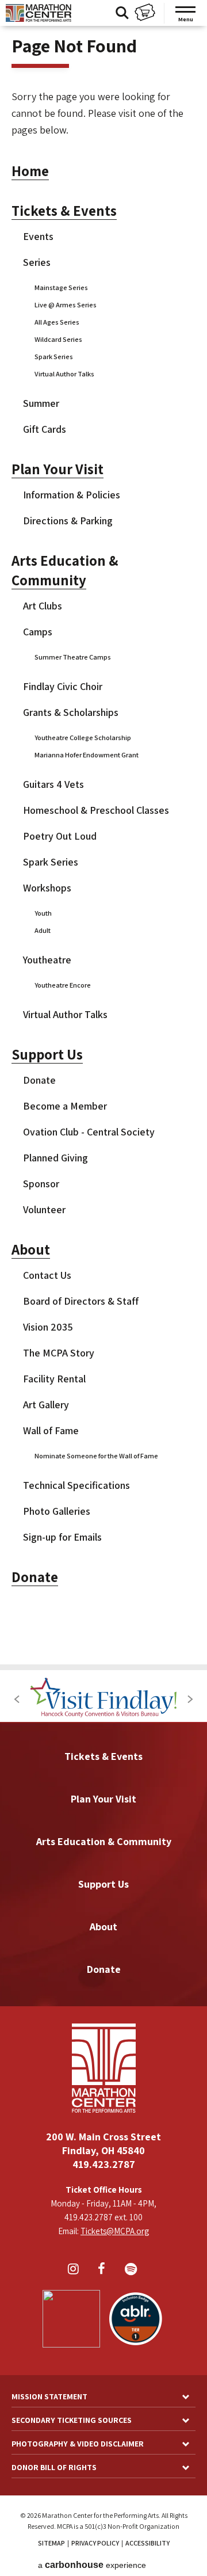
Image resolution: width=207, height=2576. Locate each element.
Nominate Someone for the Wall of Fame (96, 1456)
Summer (41, 403)
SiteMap (51, 2543)
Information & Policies (72, 495)
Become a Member (65, 1106)
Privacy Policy (95, 2543)
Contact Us (47, 1275)
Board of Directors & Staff (81, 1301)
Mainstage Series (61, 287)
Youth (43, 913)
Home (30, 171)
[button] (17, 1699)
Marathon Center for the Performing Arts (39, 13)
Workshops (47, 888)
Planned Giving (55, 1158)
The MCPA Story (59, 1353)
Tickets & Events (64, 211)
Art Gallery (46, 1405)
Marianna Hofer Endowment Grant (87, 755)
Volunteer (44, 1209)
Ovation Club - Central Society (89, 1132)
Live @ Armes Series (66, 305)
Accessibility (147, 2543)
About (31, 1249)
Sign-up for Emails (62, 1537)
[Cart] (145, 14)
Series (37, 262)
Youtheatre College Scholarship (83, 738)
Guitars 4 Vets (53, 784)
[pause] (170, 1681)
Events (38, 236)
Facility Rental (54, 1379)
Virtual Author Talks (64, 374)
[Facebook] (103, 2270)
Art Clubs (43, 606)
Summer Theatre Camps (73, 657)
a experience (92, 2565)
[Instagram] (75, 2270)
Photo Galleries (57, 1511)
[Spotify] (132, 2270)
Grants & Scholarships (71, 712)
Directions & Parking (68, 521)
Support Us (47, 1054)
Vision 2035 (48, 1327)
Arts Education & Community (104, 1841)
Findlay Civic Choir (63, 686)
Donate (39, 1080)
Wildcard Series (58, 339)
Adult (43, 930)
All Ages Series (57, 322)
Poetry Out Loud (60, 836)
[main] (103, 832)
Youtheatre (47, 960)
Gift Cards (45, 429)
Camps (38, 632)
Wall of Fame (51, 1430)
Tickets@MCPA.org (115, 2231)
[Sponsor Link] (104, 1699)
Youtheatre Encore (63, 985)
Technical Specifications (76, 1485)
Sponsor (41, 1184)
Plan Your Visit (57, 469)
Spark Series (54, 357)
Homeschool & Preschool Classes (96, 810)
